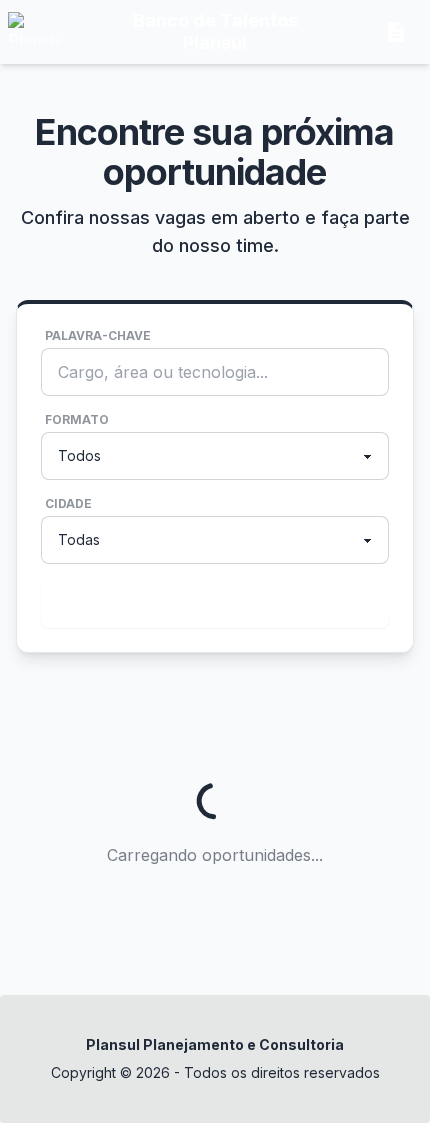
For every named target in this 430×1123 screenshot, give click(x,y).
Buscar (211, 604)
